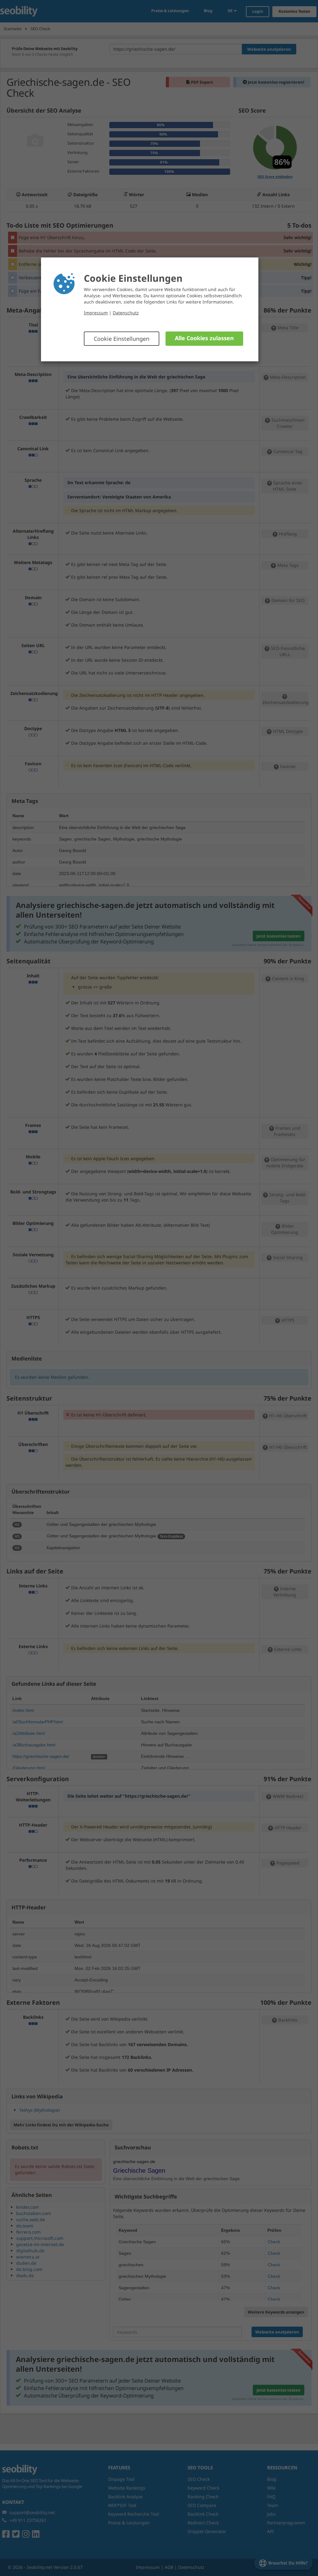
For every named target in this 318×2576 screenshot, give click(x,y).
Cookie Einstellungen (122, 339)
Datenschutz (126, 313)
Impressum (96, 313)
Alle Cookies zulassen (204, 338)
